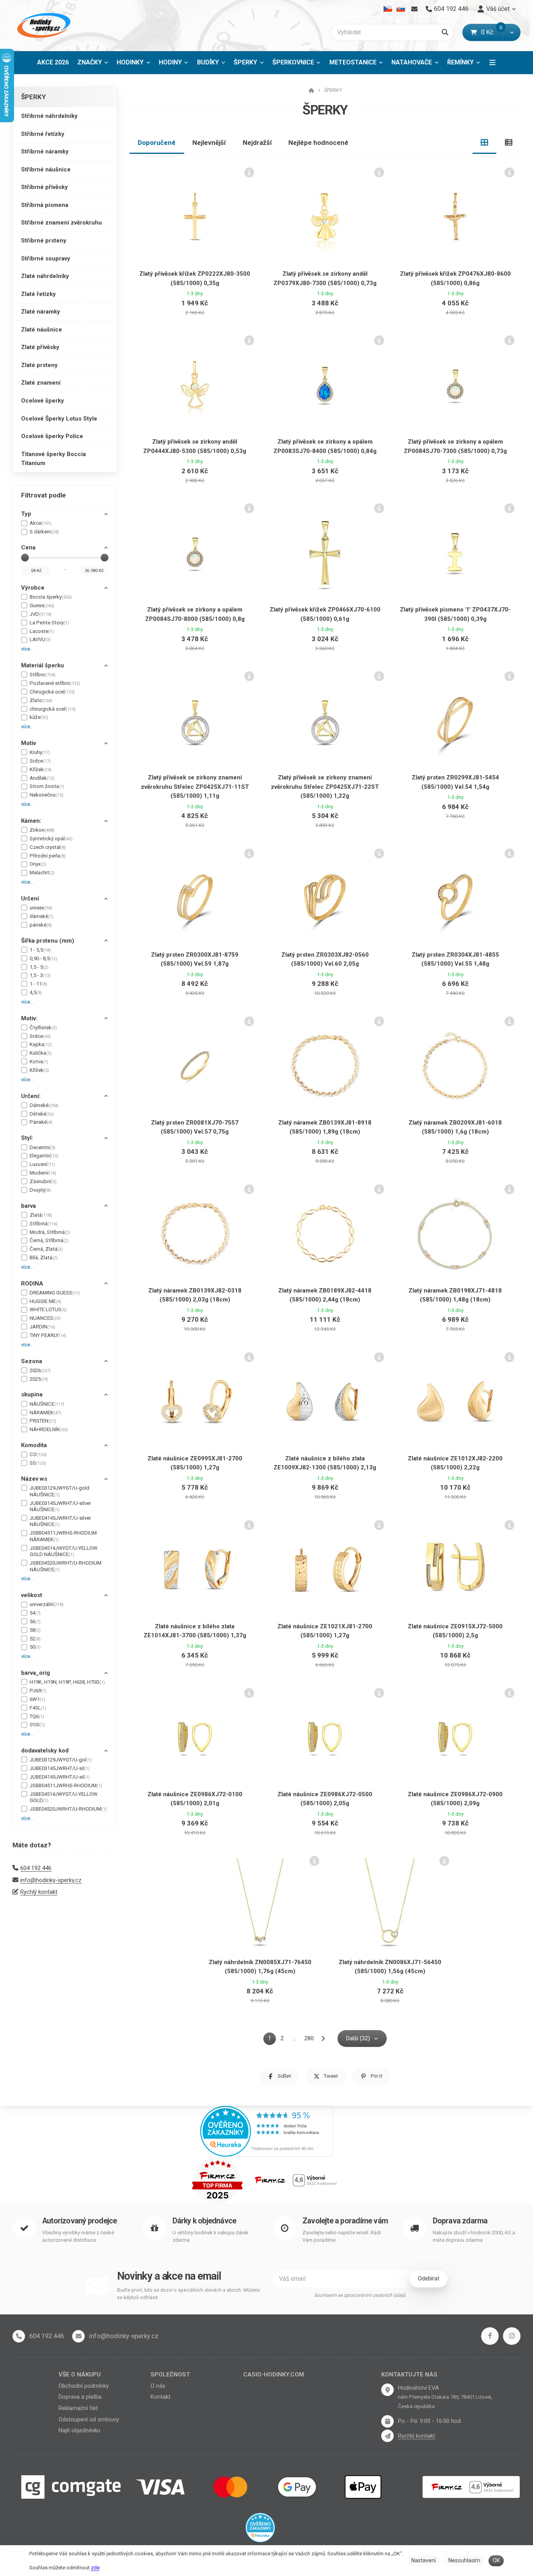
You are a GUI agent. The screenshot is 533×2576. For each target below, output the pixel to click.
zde (95, 2568)
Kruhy (40, 752)
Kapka (41, 1044)
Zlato (41, 700)
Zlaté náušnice (42, 330)
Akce (41, 523)
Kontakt (161, 2397)
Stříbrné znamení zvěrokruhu (61, 223)
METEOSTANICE (353, 62)
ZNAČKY (90, 62)
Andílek (42, 778)
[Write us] (387, 2436)
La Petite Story (49, 623)
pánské (41, 925)
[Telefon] (19, 2336)
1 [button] (272, 2040)
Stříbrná (44, 1224)
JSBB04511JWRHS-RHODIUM (66, 1785)
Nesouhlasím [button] (464, 2560)
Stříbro (43, 675)
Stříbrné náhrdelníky (49, 116)
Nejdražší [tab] (257, 143)
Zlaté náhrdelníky (45, 276)
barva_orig (36, 1673)
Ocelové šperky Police (52, 436)
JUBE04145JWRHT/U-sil (60, 1777)
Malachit (42, 873)
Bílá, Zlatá (44, 1258)
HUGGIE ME (45, 1301)
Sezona (32, 1361)
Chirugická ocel (52, 692)
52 (35, 1639)
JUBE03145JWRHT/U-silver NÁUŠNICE (60, 1506)
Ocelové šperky (43, 401)
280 (309, 2038)
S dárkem (44, 532)
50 (35, 1647)
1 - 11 (38, 984)
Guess (42, 605)
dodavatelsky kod (45, 1751)
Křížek (41, 769)
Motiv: (29, 1018)
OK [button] (496, 2560)
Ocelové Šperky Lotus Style (59, 419)
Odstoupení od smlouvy (89, 2419)
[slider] (25, 558)
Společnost (170, 2375)
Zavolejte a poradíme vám (345, 2221)
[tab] (485, 143)
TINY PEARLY (48, 1335)
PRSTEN (43, 1421)
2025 (39, 1379)
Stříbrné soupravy (46, 258)
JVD (41, 614)
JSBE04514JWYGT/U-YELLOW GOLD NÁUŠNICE (64, 1551)
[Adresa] (387, 2390)
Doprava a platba (80, 2397)
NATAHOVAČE (412, 62)
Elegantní (44, 1156)
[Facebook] (490, 2336)
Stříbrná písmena (45, 205)
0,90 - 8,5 (44, 958)
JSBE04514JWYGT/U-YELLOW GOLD (64, 1797)
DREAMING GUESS (55, 1293)
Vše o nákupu (80, 2375)
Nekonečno (47, 795)
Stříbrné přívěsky (44, 187)
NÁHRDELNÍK (49, 1429)
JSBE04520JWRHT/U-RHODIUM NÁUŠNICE (66, 1566)
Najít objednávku (79, 2430)
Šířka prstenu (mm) (48, 941)
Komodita (34, 1445)
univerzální (47, 1604)
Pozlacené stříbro (55, 683)
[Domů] (43, 26)
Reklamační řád (78, 2408)
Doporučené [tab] (157, 143)
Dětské (42, 1114)
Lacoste (42, 631)
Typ (26, 514)
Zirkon (42, 830)
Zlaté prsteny (39, 365)
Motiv (28, 743)
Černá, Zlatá (46, 1249)
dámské (42, 916)
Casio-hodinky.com (274, 2375)
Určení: (31, 1096)
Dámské (44, 1105)
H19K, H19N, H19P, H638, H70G (67, 1682)
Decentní (43, 1147)
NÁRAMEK (45, 1413)
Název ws (34, 1479)
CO (38, 1454)
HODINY (170, 62)
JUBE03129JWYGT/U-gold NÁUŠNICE (60, 1491)
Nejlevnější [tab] (209, 143)
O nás (158, 2386)
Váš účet (498, 9)
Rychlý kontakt (39, 1892)
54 (35, 1613)
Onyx (38, 864)
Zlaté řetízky (38, 294)
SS (38, 1463)
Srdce (40, 761)
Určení (30, 898)
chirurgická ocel (53, 709)
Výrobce (33, 588)
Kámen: (31, 821)
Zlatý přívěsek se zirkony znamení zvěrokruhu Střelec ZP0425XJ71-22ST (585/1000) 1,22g (325, 787)
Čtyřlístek (43, 1028)
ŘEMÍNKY (460, 62)
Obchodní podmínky (84, 2386)
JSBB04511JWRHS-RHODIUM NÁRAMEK (63, 1536)
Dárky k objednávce (204, 2221)
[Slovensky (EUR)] (401, 9)
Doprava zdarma (460, 2221)
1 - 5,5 (40, 950)
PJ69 (38, 1691)
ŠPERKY (251, 65)
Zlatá (41, 1215)
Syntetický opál (51, 839)
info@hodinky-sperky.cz (51, 1880)
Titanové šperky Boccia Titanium (53, 459)
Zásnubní (43, 1181)
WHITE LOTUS (48, 1309)
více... (27, 649)
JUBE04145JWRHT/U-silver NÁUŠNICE (60, 1521)
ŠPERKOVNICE (293, 62)
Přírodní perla (48, 856)
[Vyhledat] (445, 32)
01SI (37, 1725)
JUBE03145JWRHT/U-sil (60, 1768)
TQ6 (37, 1716)
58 (35, 1630)
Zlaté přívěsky (40, 347)
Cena (28, 547)
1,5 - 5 (39, 967)
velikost (32, 1595)
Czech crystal (48, 847)
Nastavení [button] (424, 2560)
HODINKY (130, 62)
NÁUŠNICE (47, 1404)
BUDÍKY (208, 62)
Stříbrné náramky (45, 152)
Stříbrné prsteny (44, 241)
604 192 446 (36, 1868)
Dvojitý (40, 1190)
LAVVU (40, 639)
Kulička (41, 1053)
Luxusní (42, 1164)
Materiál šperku (43, 665)
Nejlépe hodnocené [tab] (318, 143)
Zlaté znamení (41, 383)
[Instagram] (512, 2336)
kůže (39, 717)
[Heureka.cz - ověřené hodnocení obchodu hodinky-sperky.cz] (266, 2130)
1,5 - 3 (40, 975)
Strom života (47, 786)
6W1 (37, 1699)
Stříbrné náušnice (46, 169)
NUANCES (45, 1318)
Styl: (27, 1138)
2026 (40, 1370)
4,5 (36, 992)
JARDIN (42, 1327)
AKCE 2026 (53, 62)
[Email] (414, 9)
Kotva (39, 1062)
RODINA (32, 1284)
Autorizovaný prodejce (79, 2221)
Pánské (41, 1122)
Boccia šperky (51, 597)
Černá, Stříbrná (49, 1240)
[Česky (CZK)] (388, 9)
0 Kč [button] (492, 32)
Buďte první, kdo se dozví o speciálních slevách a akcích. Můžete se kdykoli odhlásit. (188, 2294)
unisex (41, 908)
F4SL (38, 1708)
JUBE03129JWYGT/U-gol (61, 1760)
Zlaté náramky (41, 312)
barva (28, 1206)
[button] (512, 32)
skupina (32, 1394)
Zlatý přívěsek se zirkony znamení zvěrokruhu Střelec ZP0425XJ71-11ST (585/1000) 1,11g (195, 787)
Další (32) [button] (358, 2038)
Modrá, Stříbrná (50, 1232)
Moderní (43, 1173)
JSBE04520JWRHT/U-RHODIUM (68, 1809)
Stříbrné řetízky (43, 134)
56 (35, 1621)
